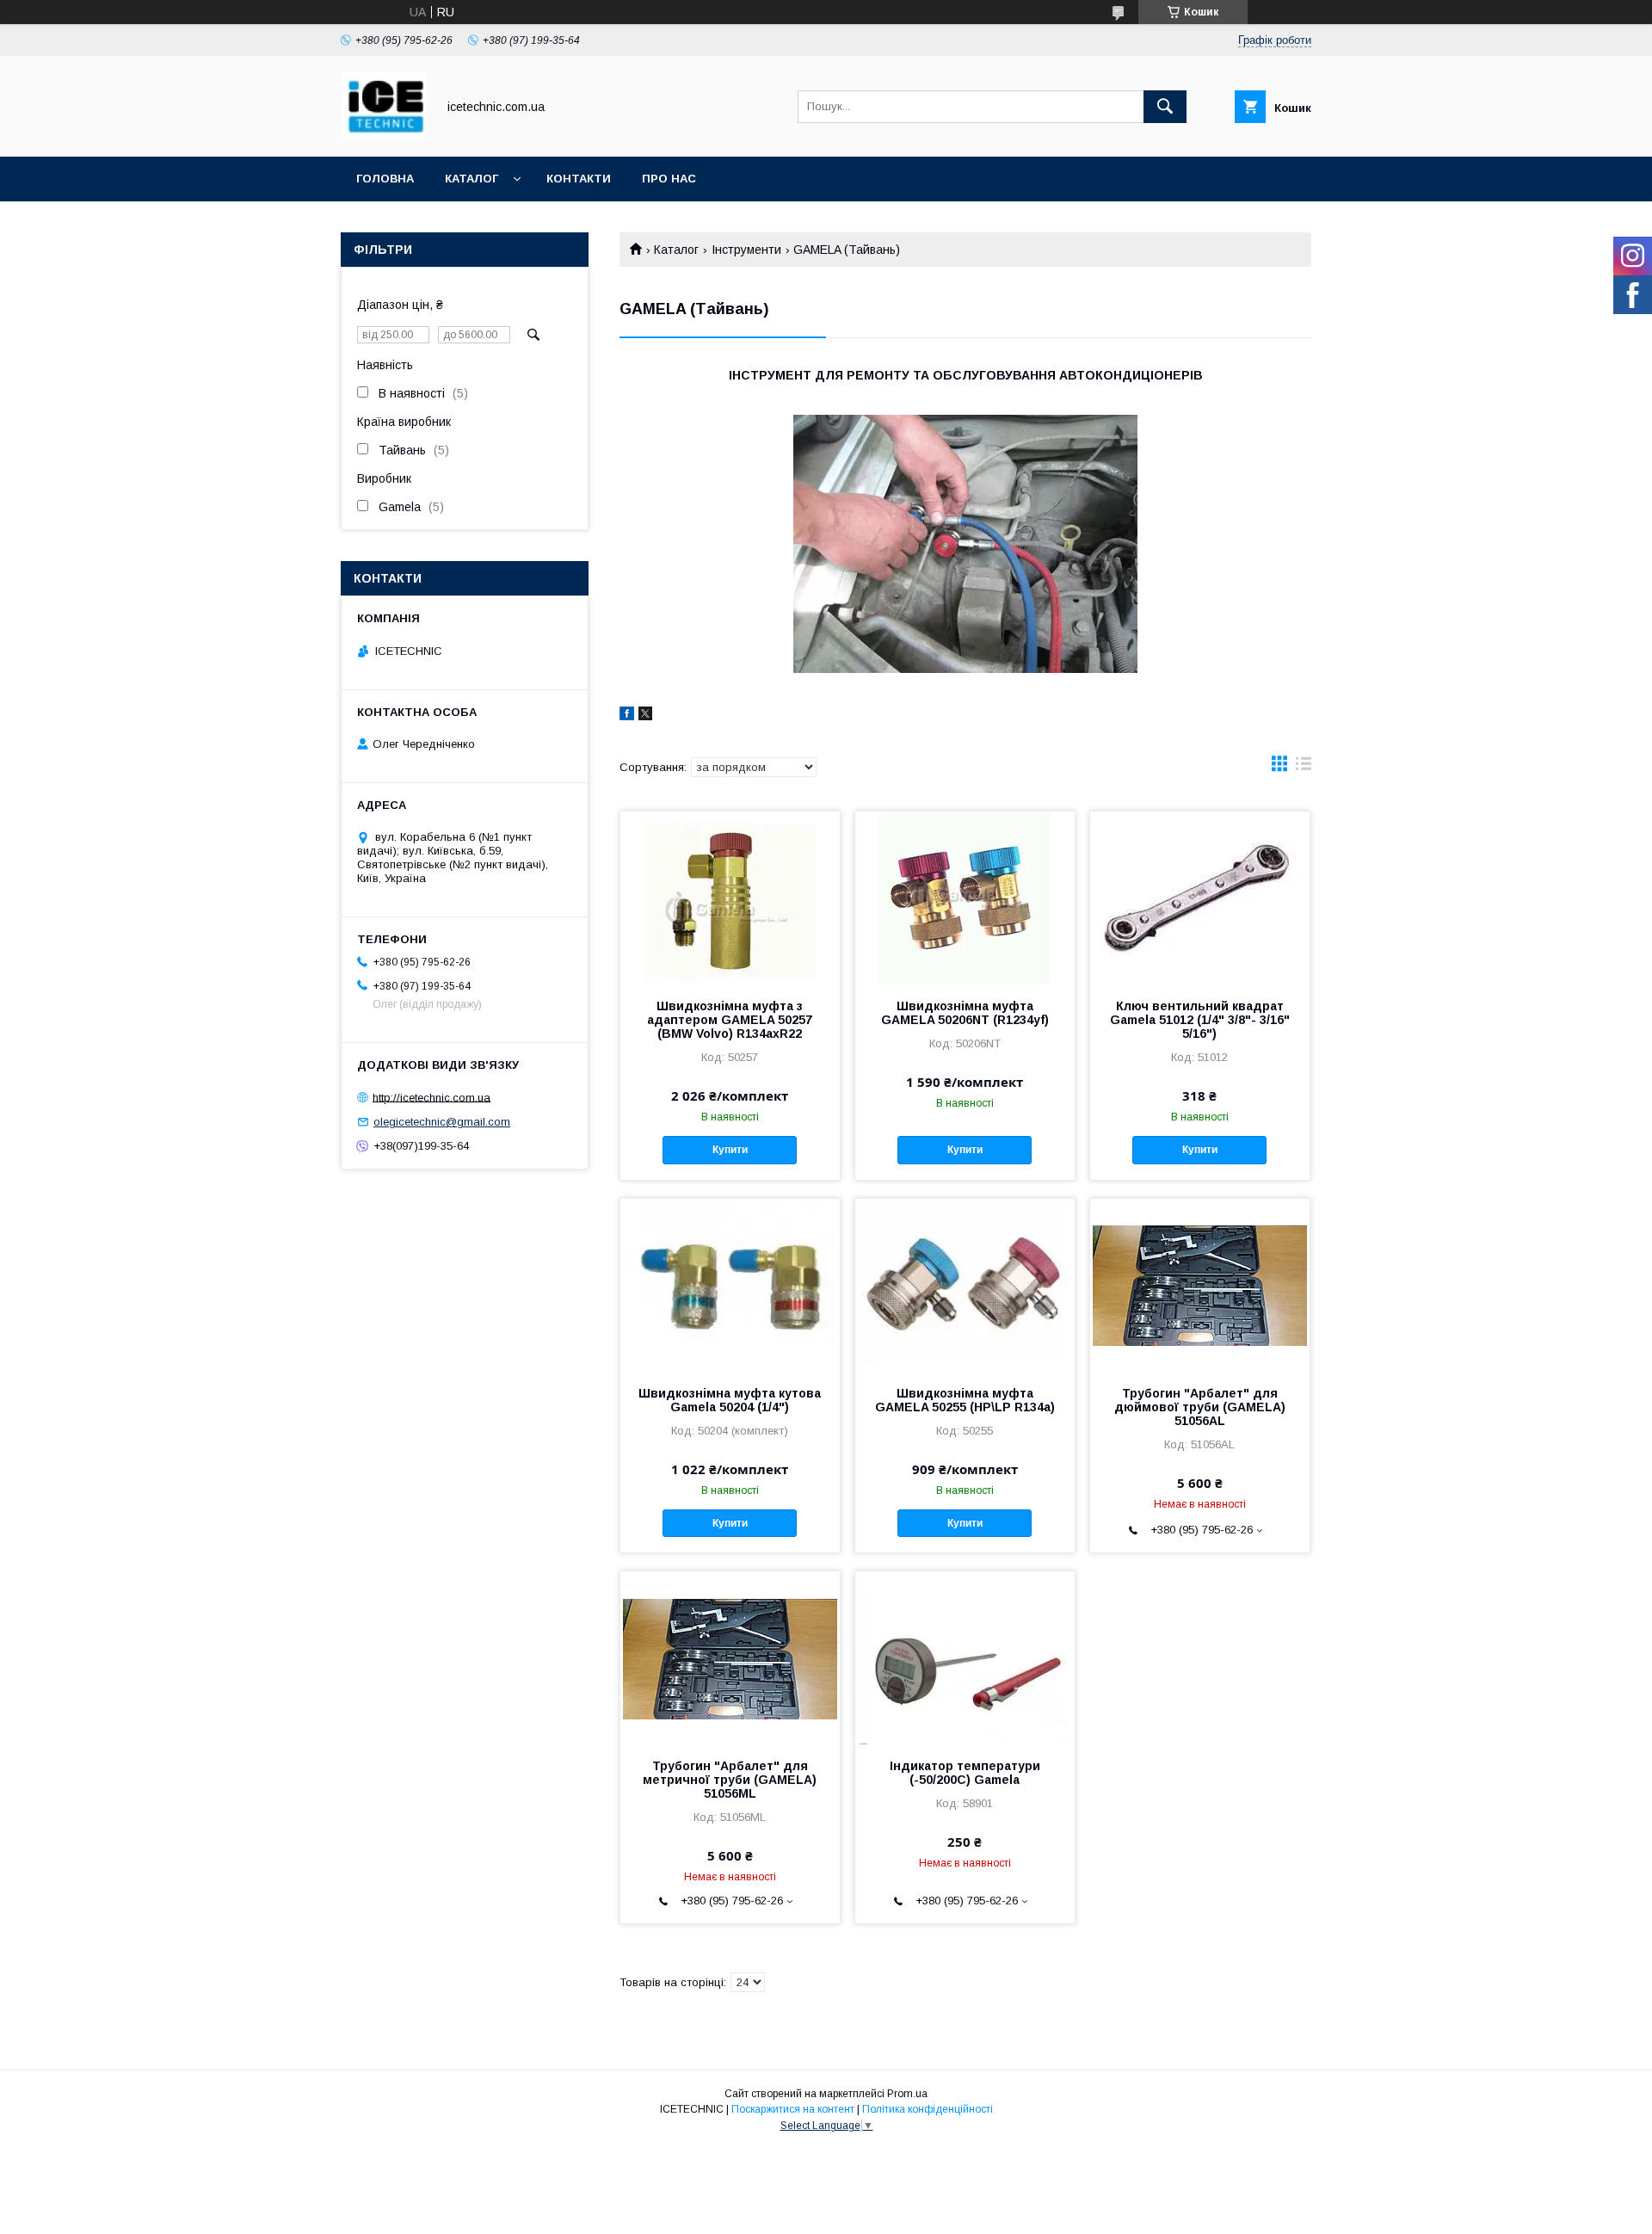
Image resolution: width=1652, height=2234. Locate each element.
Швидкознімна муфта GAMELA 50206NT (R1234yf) (965, 1013)
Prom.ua (907, 2094)
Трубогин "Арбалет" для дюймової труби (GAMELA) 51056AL (1200, 1407)
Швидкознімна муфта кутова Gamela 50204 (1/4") (730, 1400)
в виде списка (1304, 768)
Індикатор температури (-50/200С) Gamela (965, 1773)
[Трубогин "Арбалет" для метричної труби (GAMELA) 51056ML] (730, 1657)
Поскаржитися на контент (793, 2109)
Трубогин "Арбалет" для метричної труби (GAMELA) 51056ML (730, 1780)
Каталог (472, 179)
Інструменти (746, 250)
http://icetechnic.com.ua (431, 1097)
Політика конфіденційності (928, 2109)
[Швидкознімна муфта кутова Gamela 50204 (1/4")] (730, 1285)
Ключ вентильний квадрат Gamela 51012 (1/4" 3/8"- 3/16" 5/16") (1200, 1020)
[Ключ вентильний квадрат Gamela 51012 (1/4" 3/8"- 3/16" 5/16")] (1200, 898)
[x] (645, 716)
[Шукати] (1165, 107)
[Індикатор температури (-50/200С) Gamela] (965, 1657)
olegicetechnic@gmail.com (442, 1122)
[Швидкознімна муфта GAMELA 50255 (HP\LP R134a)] (965, 1285)
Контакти (579, 179)
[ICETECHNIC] (384, 134)
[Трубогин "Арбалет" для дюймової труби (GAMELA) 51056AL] (1200, 1285)
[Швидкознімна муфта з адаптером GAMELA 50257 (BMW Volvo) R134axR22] (730, 898)
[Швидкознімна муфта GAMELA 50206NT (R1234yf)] (965, 898)
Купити (730, 1150)
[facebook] (627, 716)
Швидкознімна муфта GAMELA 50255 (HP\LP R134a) (965, 1400)
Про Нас (669, 179)
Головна (385, 179)
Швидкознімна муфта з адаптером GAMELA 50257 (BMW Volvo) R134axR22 (730, 1020)
